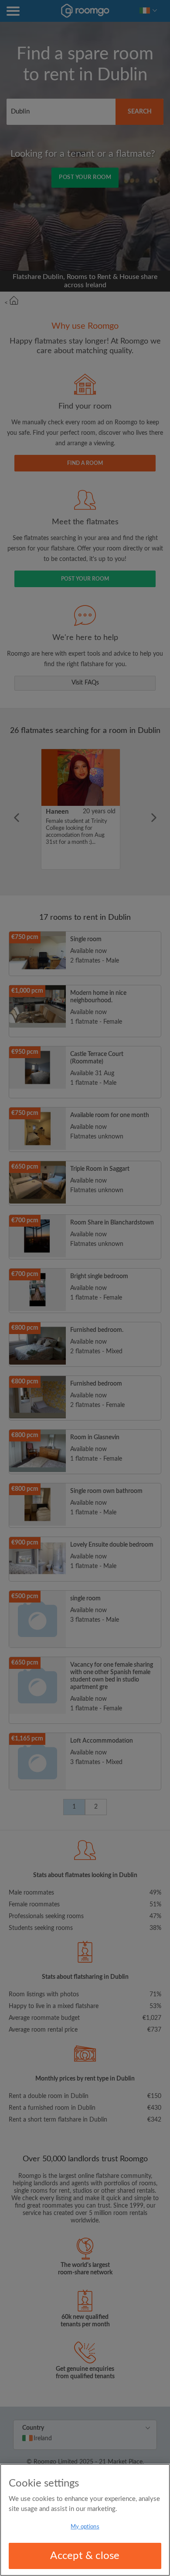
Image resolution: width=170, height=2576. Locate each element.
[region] (85, 2520)
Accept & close (85, 2556)
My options (85, 2527)
